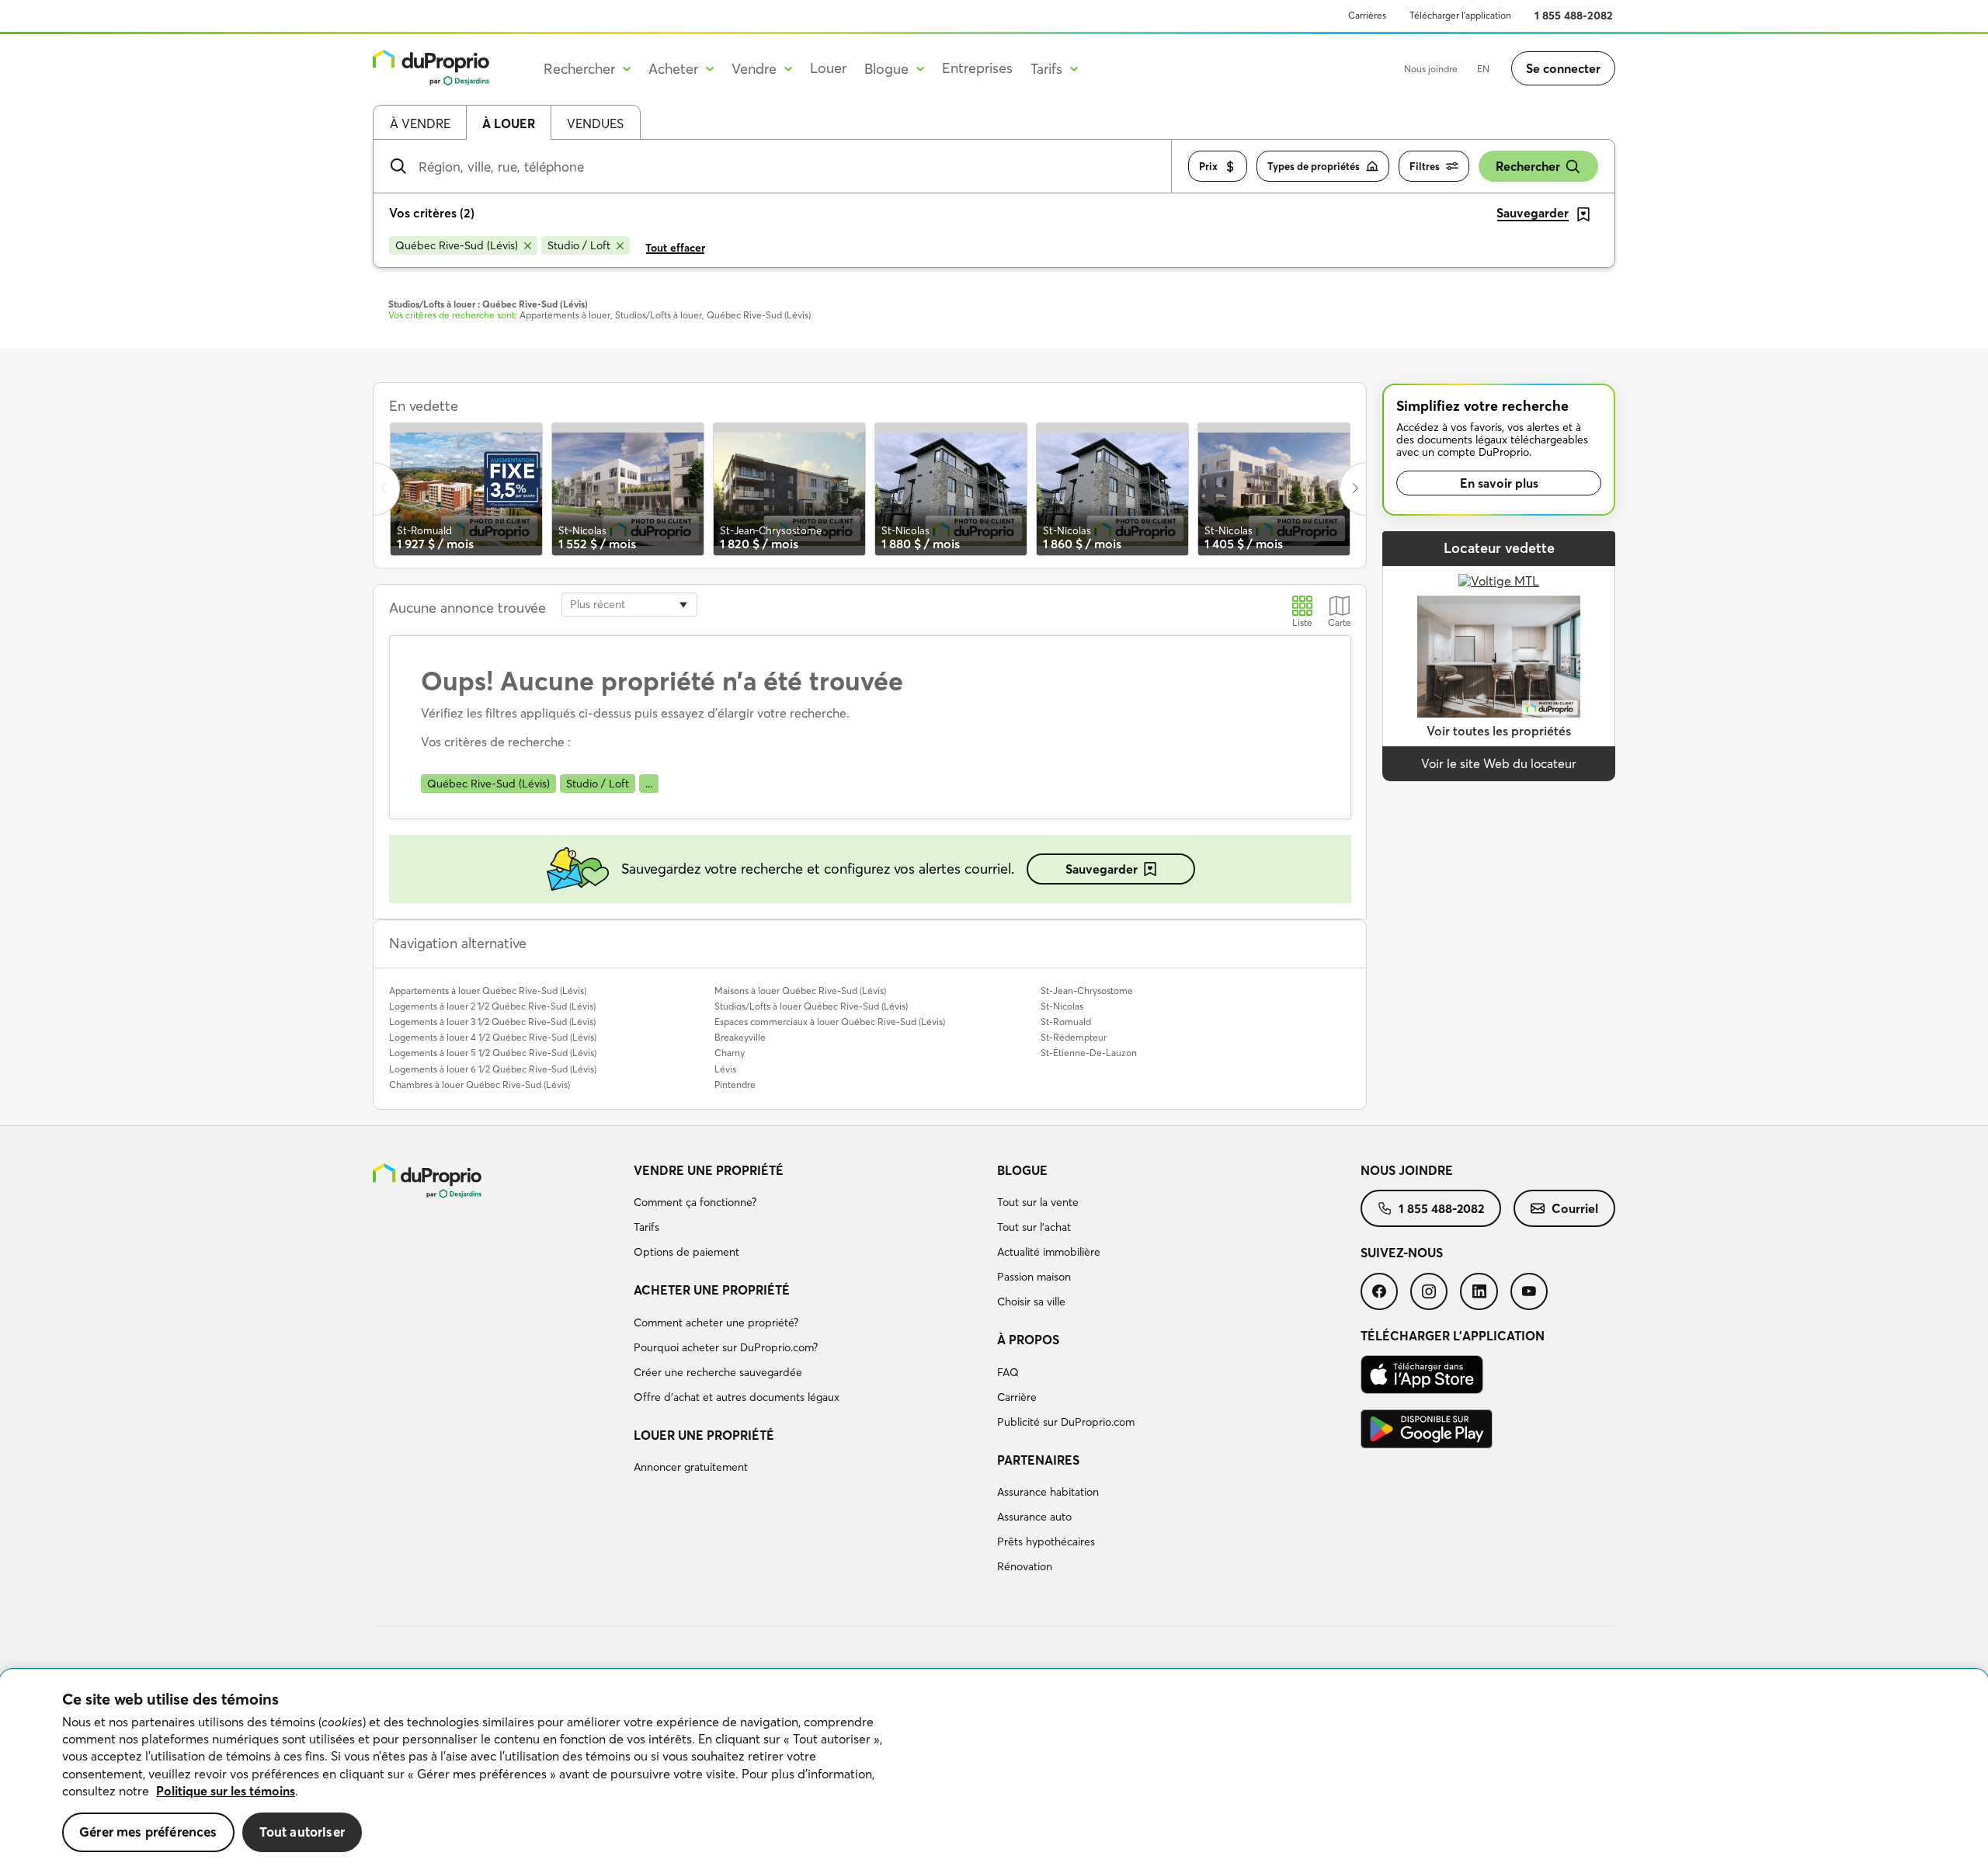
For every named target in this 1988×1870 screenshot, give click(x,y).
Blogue (1022, 1170)
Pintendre (735, 1084)
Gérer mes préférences (148, 1832)
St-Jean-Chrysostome (1087, 991)
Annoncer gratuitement (691, 1467)
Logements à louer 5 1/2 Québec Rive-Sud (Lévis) (493, 1053)
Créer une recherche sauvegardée (718, 1372)
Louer (828, 68)
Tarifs (646, 1227)
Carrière (1017, 1397)
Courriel (1575, 1208)
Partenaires (1038, 1460)
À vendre (420, 123)
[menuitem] (809, 1214)
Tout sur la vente (1038, 1202)
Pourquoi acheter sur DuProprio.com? (726, 1347)
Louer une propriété (704, 1435)
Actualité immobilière (1049, 1252)
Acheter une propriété (712, 1290)
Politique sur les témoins (226, 1791)
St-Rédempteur (1074, 1037)
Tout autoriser (302, 1832)
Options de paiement (686, 1252)
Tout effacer (675, 248)
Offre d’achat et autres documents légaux (737, 1397)
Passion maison (1034, 1277)
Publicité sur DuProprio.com (1066, 1422)
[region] (994, 1770)
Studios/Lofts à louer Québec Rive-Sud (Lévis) (811, 1006)
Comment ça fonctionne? (695, 1202)
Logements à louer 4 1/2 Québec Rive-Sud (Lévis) (493, 1037)
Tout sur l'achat (1034, 1227)
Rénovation (1025, 1566)
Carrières (1367, 15)
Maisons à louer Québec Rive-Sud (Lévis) (800, 991)
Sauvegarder (1102, 869)
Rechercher (1528, 166)
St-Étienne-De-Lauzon (1089, 1053)
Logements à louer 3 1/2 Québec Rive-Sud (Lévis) (492, 1022)
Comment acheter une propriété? (716, 1323)
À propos (1028, 1340)
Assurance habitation (1048, 1492)
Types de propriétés (1314, 166)
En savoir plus (1499, 483)
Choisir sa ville (1031, 1302)
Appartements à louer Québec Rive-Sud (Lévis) (488, 991)
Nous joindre (1431, 69)
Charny (730, 1053)
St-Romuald (1066, 1022)
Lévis (725, 1069)
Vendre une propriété (709, 1170)
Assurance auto (1034, 1517)
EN (1483, 69)
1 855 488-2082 (1574, 16)
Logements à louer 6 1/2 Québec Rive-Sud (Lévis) (493, 1069)
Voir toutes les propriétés (1499, 731)
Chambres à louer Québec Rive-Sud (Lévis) (480, 1084)
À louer (509, 123)
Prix (1208, 166)
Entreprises (977, 68)
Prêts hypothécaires (1046, 1542)
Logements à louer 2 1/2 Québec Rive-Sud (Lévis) (492, 1006)
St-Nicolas (1062, 1006)
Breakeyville (740, 1037)
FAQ (1008, 1372)
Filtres (1425, 166)
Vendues (595, 123)
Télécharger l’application (1460, 15)
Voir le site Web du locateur (1499, 763)
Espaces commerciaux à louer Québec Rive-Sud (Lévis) (830, 1022)
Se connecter (1563, 68)
